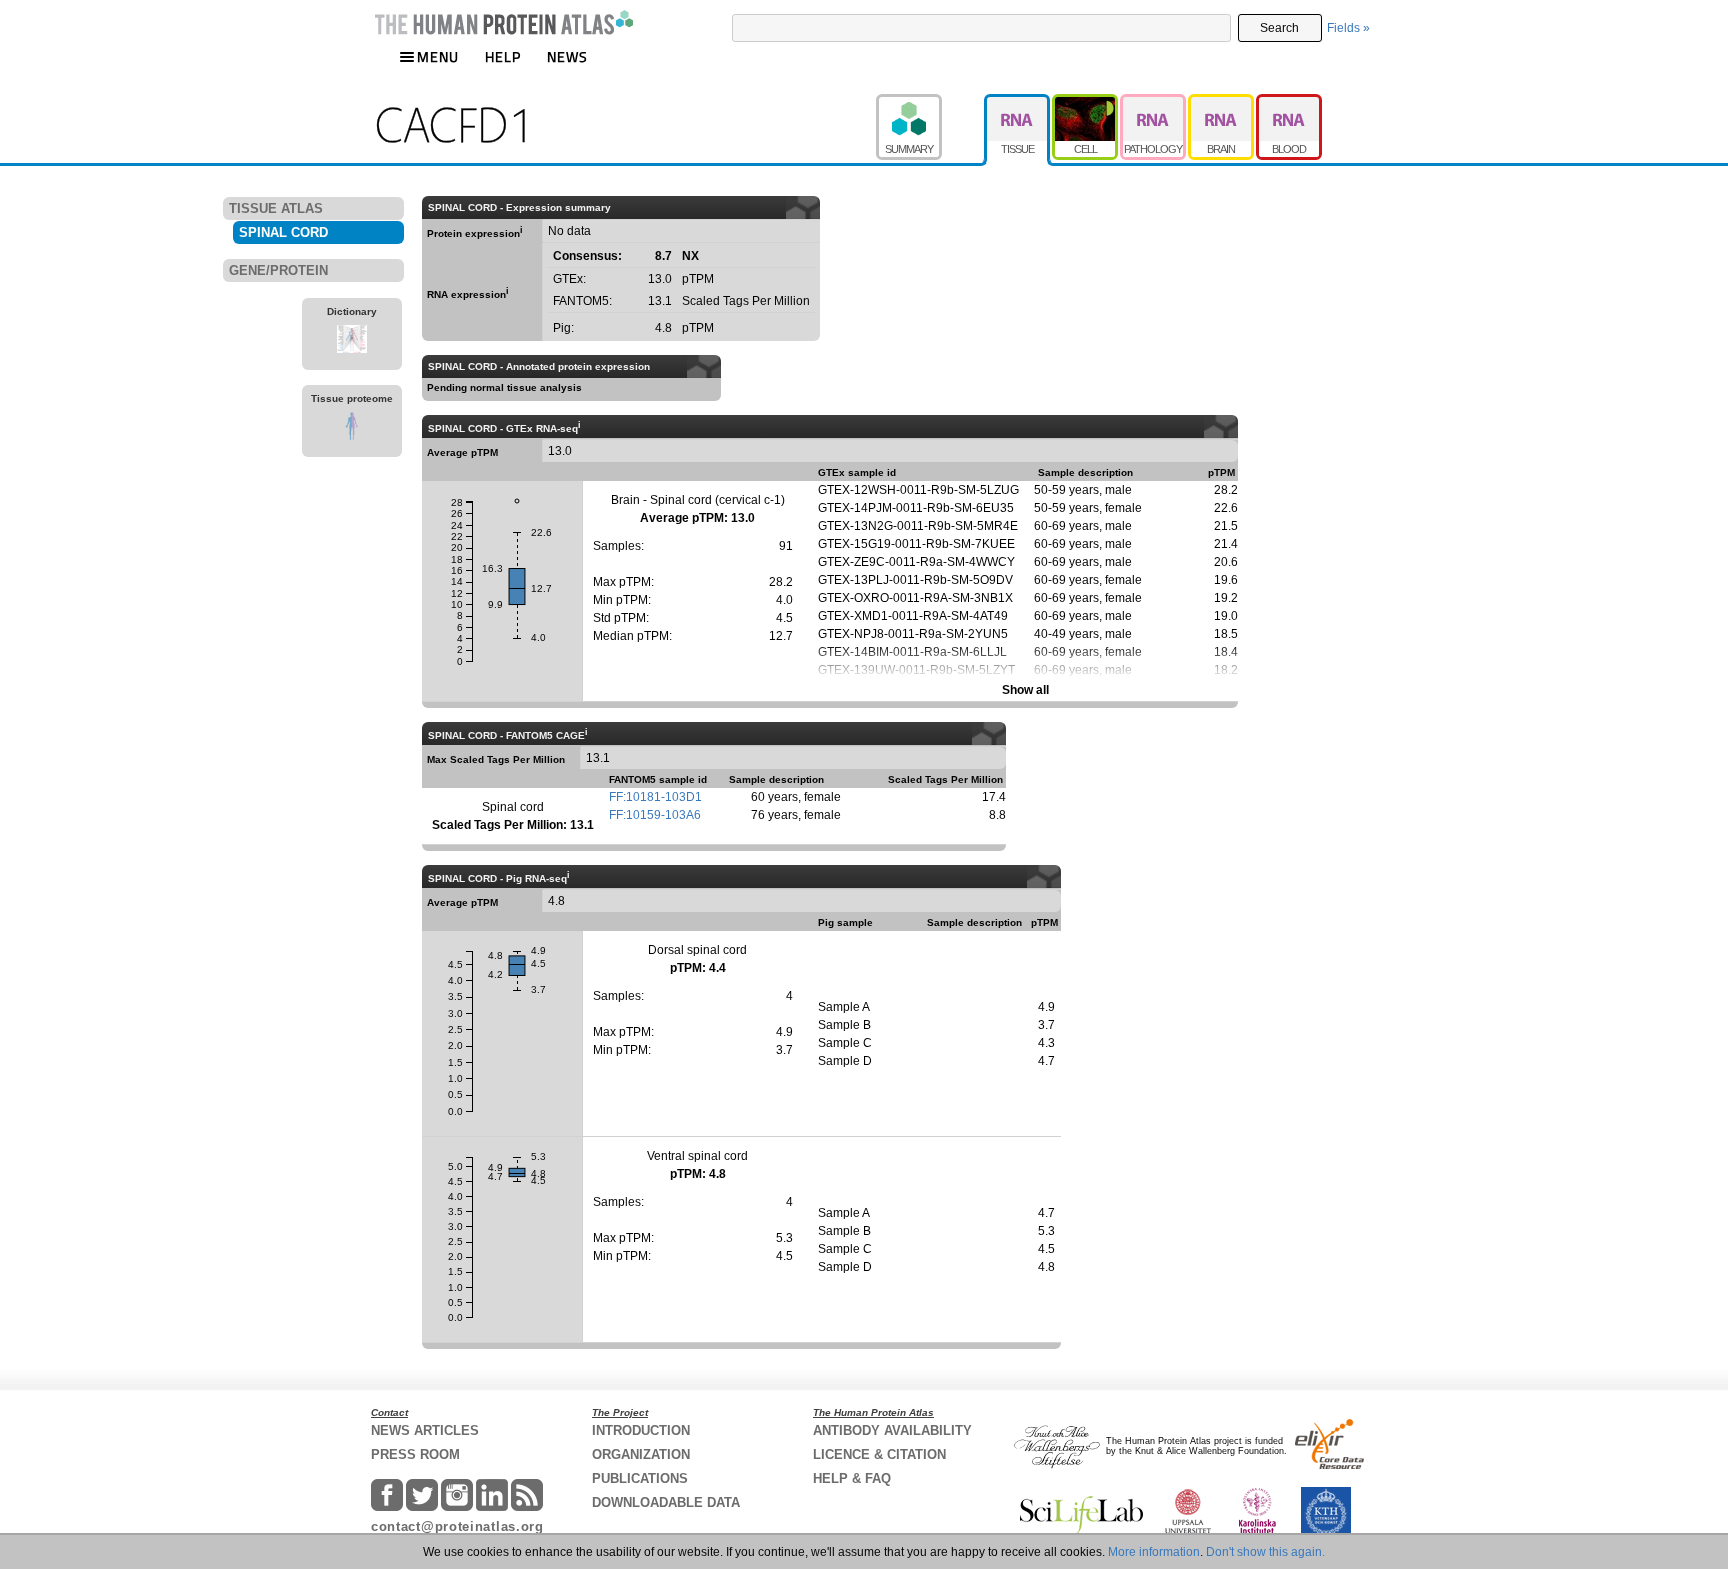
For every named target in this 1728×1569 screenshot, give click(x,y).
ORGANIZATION (641, 1454)
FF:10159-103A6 (655, 815)
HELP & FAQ (852, 1478)
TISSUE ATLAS (276, 208)
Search (1279, 28)
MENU (438, 56)
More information (1154, 1552)
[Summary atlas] (930, 103)
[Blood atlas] (1289, 103)
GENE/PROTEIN (278, 270)
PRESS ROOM (415, 1454)
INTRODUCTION (641, 1430)
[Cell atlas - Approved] (1086, 103)
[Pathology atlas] (1154, 103)
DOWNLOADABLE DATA (666, 1502)
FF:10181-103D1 (655, 797)
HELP (503, 56)
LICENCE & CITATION (879, 1454)
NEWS (567, 56)
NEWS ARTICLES (425, 1430)
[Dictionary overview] (352, 342)
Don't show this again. (1265, 1552)
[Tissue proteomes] (352, 429)
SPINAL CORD (283, 232)
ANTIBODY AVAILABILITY (892, 1430)
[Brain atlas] (1222, 103)
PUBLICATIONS (640, 1478)
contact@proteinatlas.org (457, 1526)
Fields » (1348, 28)
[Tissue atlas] (1018, 103)
